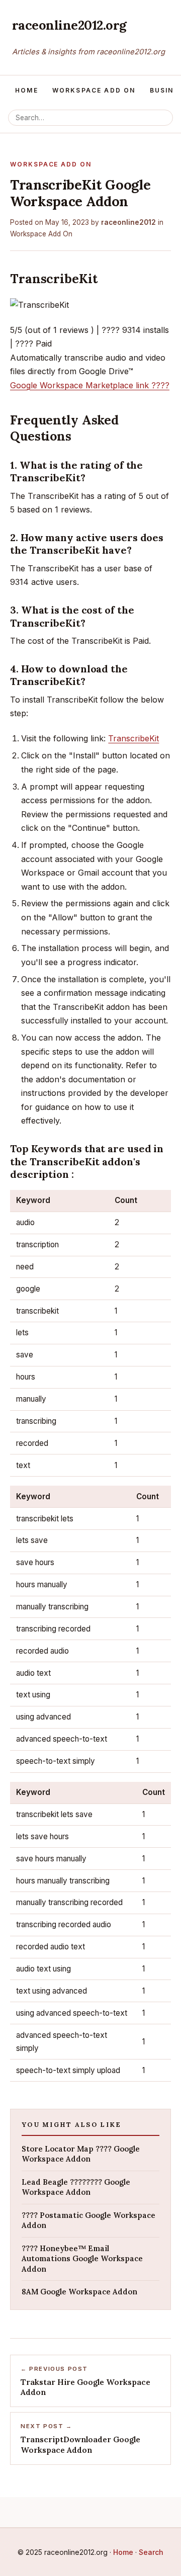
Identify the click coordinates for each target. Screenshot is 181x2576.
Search (151, 2552)
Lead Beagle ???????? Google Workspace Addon (76, 2187)
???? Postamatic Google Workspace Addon (88, 2220)
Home (27, 90)
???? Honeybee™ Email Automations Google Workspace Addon (82, 2259)
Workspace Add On (94, 90)
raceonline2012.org (69, 25)
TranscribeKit (133, 738)
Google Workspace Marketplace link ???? (90, 385)
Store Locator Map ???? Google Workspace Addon (81, 2154)
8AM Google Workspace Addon (79, 2292)
